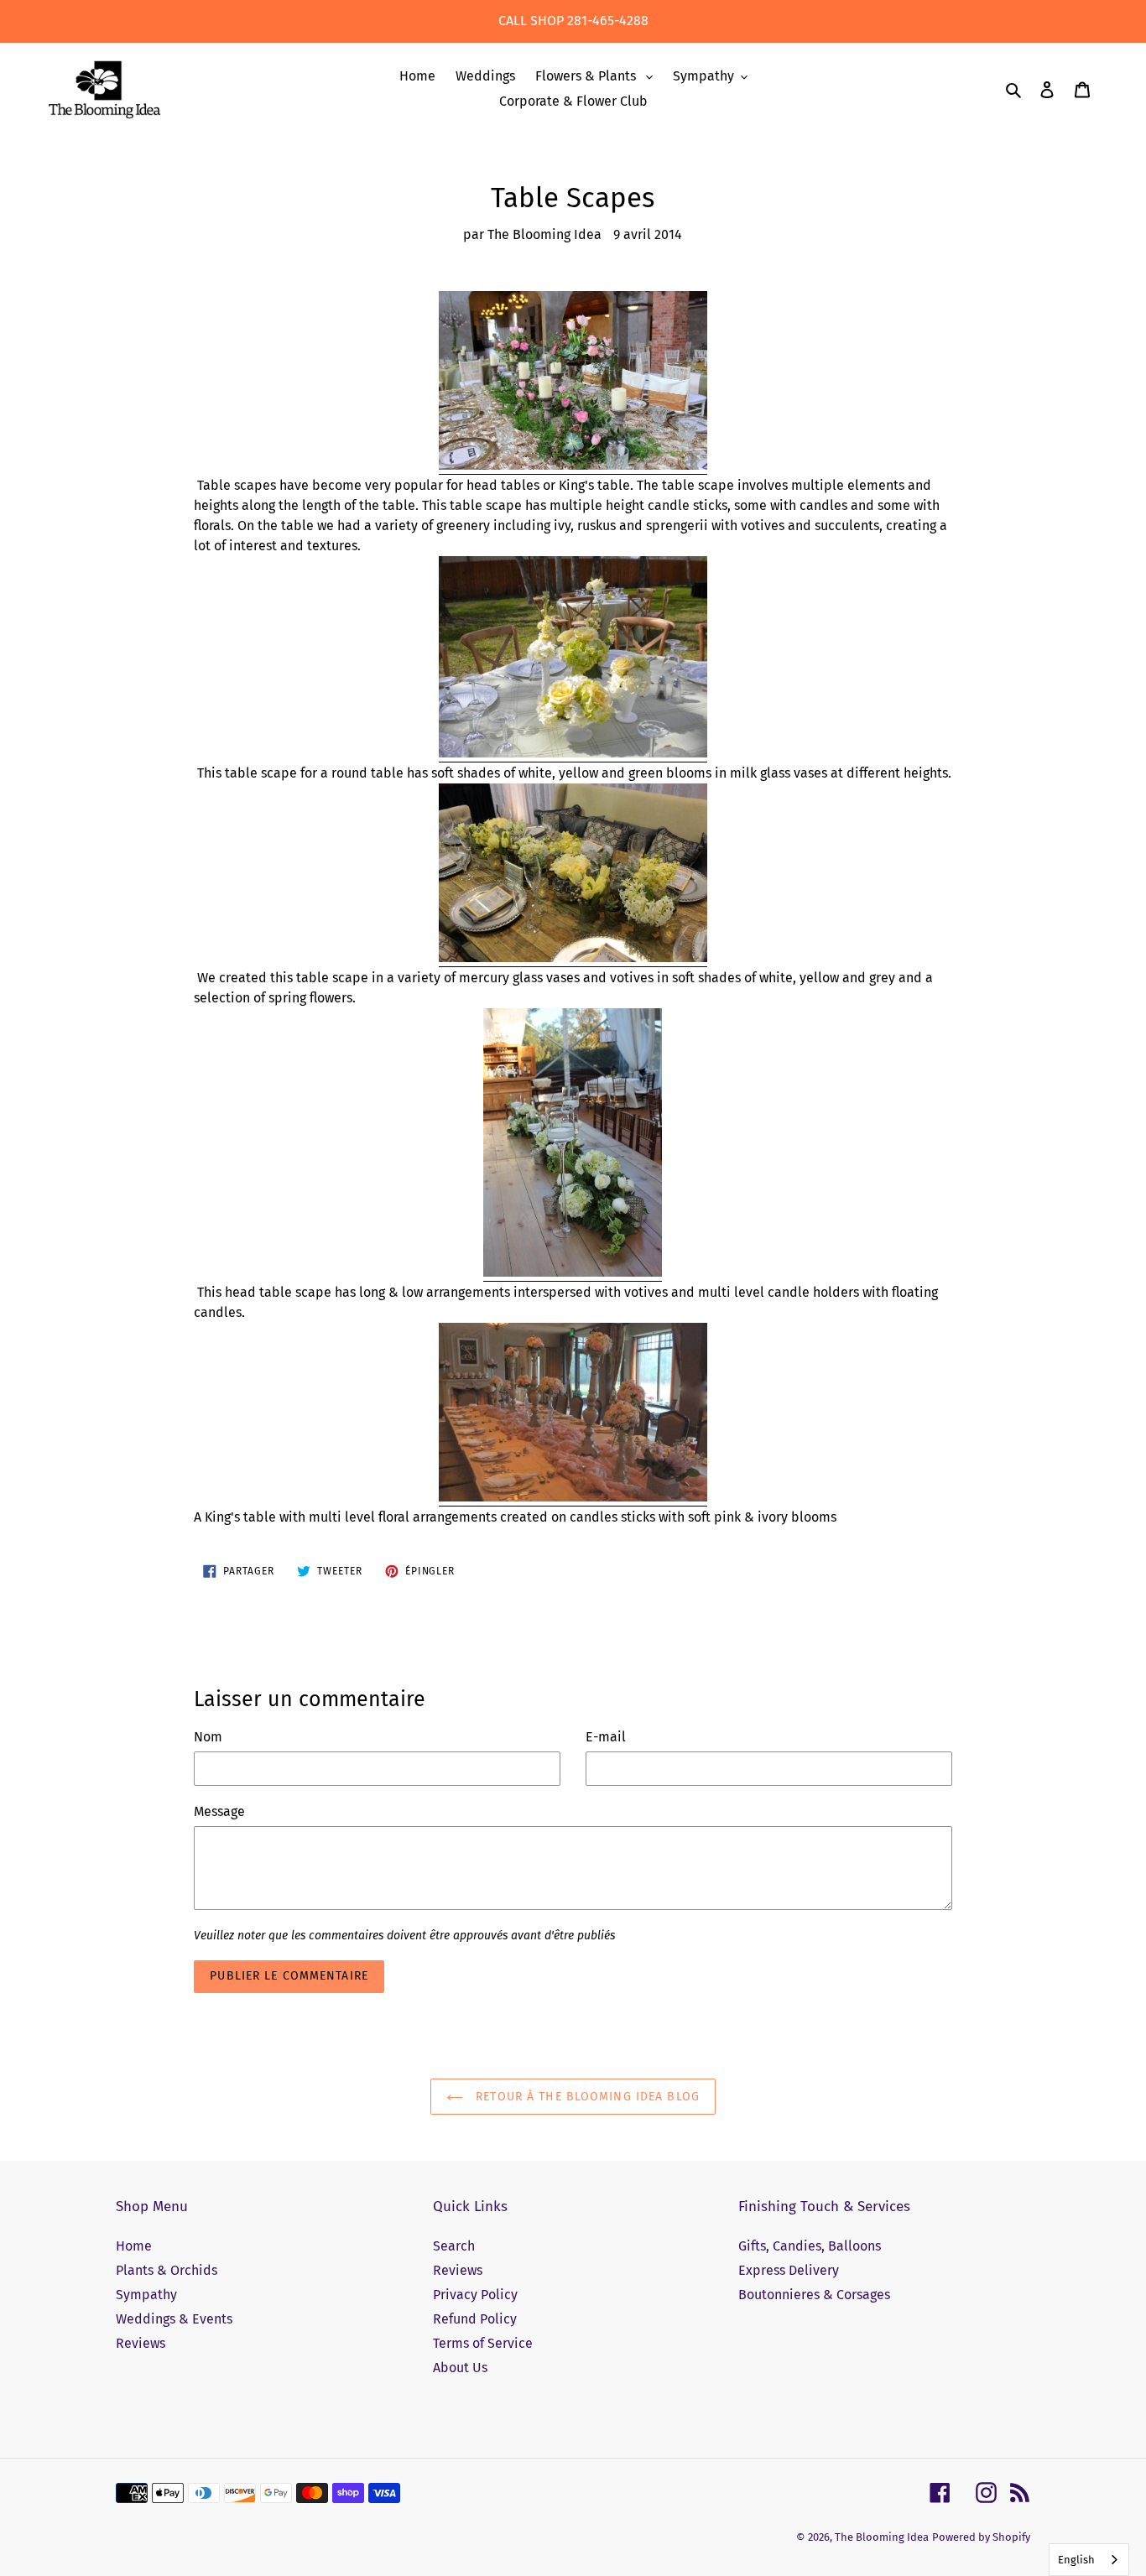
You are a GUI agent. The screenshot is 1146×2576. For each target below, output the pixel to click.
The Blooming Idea (882, 2537)
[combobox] (1089, 2560)
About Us (460, 2368)
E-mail (606, 1737)
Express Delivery (789, 2270)
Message (219, 1811)
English (1076, 2560)
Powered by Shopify (981, 2537)
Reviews (141, 2343)
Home (134, 2246)
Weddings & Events (174, 2319)
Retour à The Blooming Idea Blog (586, 2097)
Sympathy (146, 2295)
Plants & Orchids (167, 2270)
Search (454, 2246)
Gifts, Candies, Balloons (810, 2246)
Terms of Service (483, 2343)
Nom (208, 1737)
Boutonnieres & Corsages (814, 2295)
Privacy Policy (475, 2295)
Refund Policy (475, 2319)
